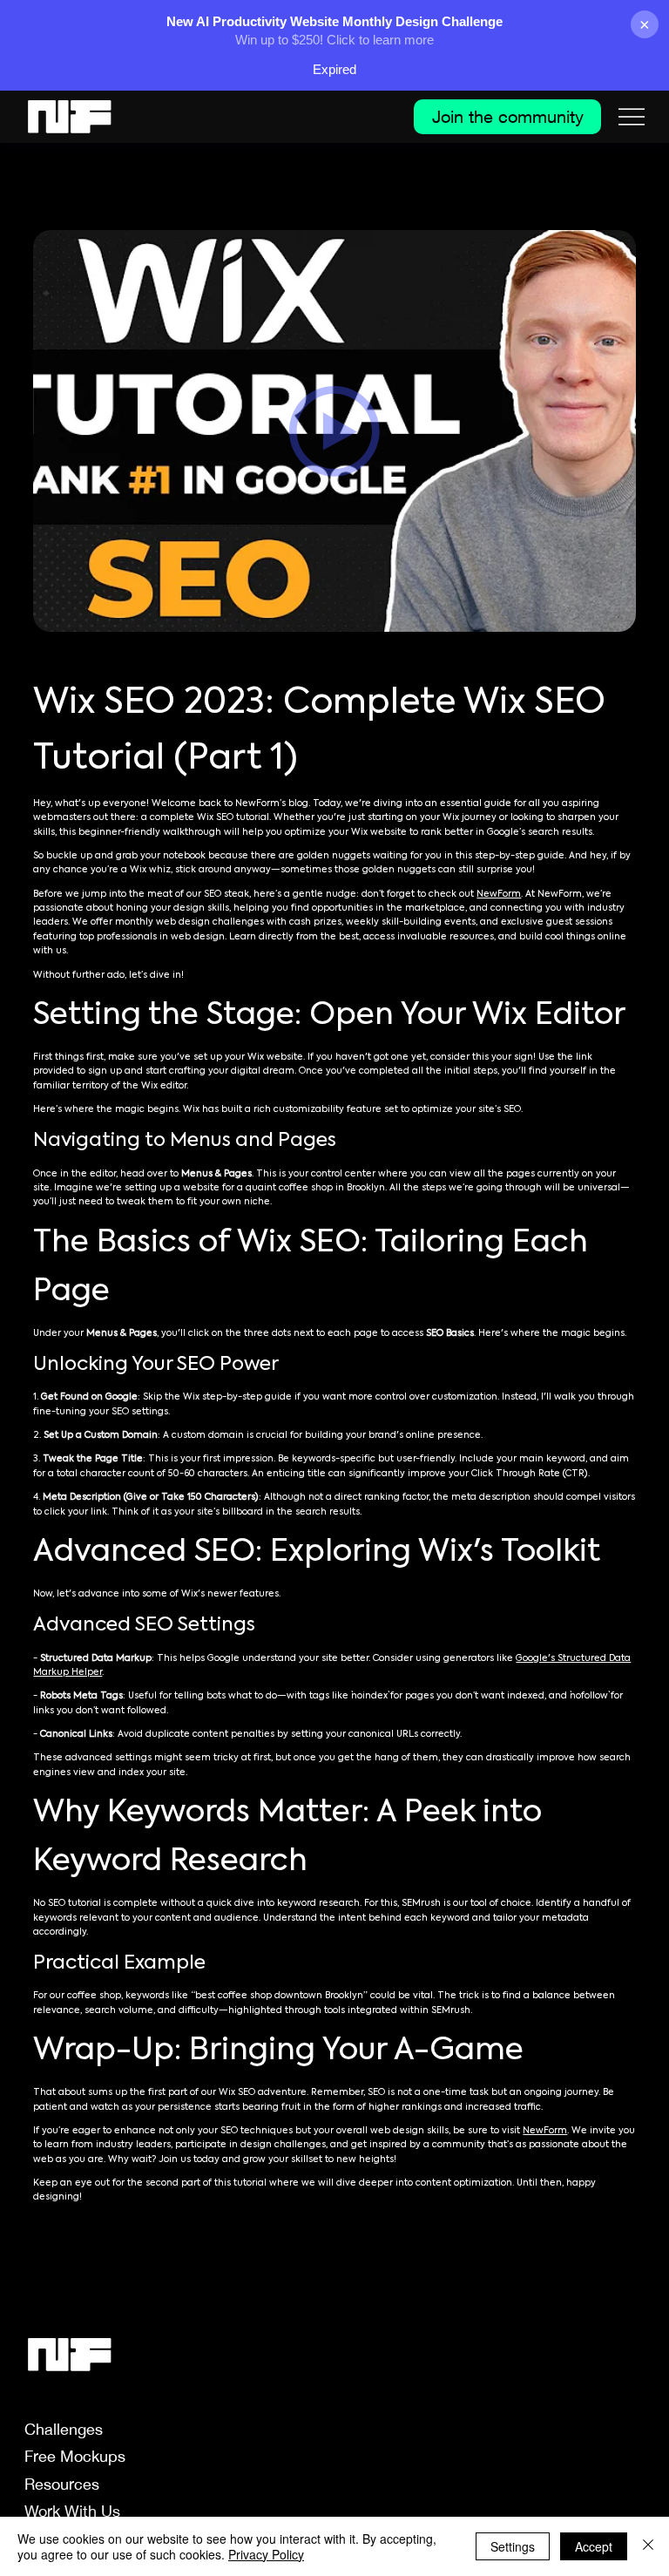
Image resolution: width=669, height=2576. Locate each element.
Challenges (64, 2429)
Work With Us (72, 2511)
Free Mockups (75, 2456)
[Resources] (264, 2484)
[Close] (648, 2546)
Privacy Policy (266, 2554)
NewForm (499, 894)
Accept (594, 2546)
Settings (513, 2546)
